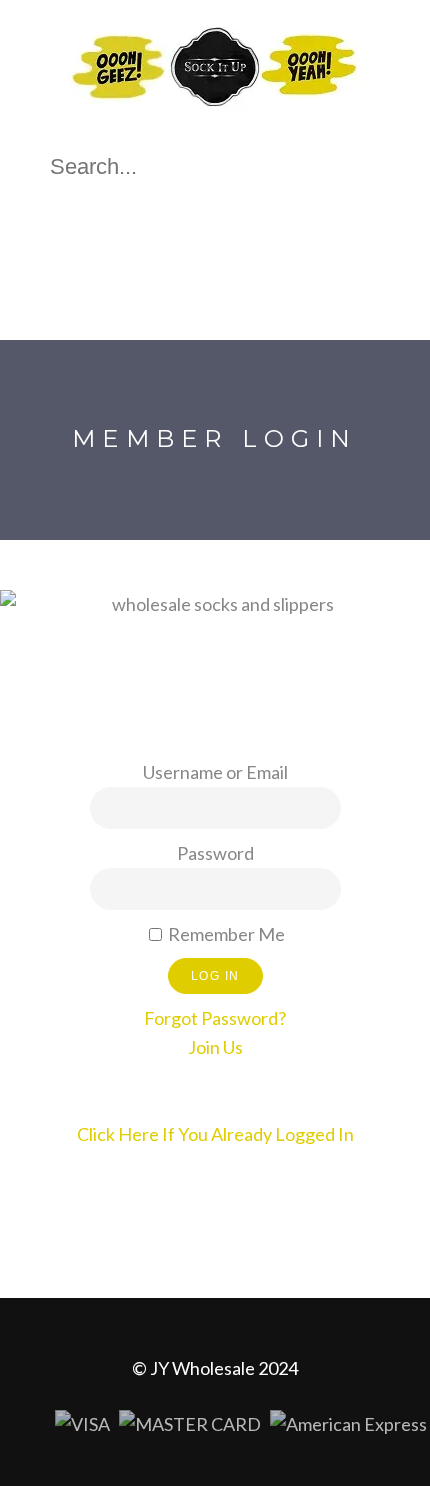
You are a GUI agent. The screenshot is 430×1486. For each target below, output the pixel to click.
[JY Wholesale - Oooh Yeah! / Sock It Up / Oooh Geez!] (215, 112)
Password (215, 853)
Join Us (215, 1047)
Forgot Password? (215, 1018)
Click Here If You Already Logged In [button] (215, 1134)
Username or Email (215, 772)
